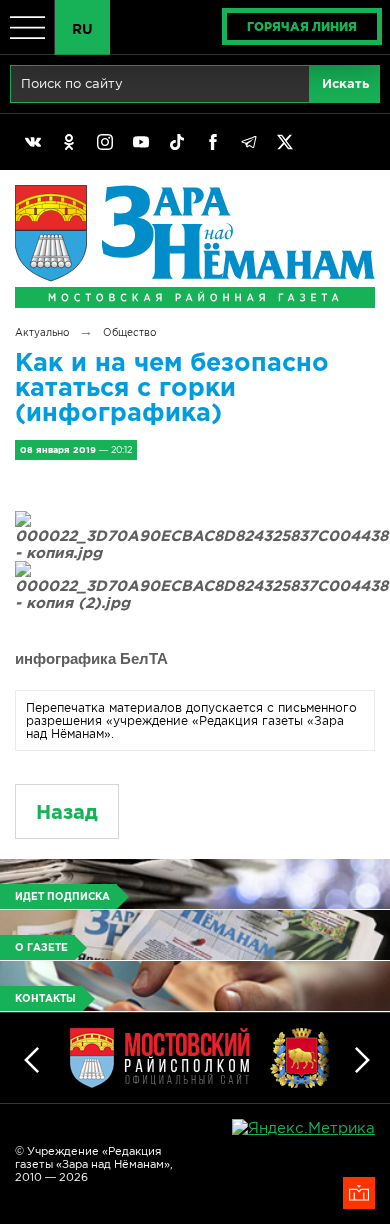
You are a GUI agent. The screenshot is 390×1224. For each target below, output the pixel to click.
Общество (129, 332)
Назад (67, 811)
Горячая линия (302, 26)
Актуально (42, 332)
